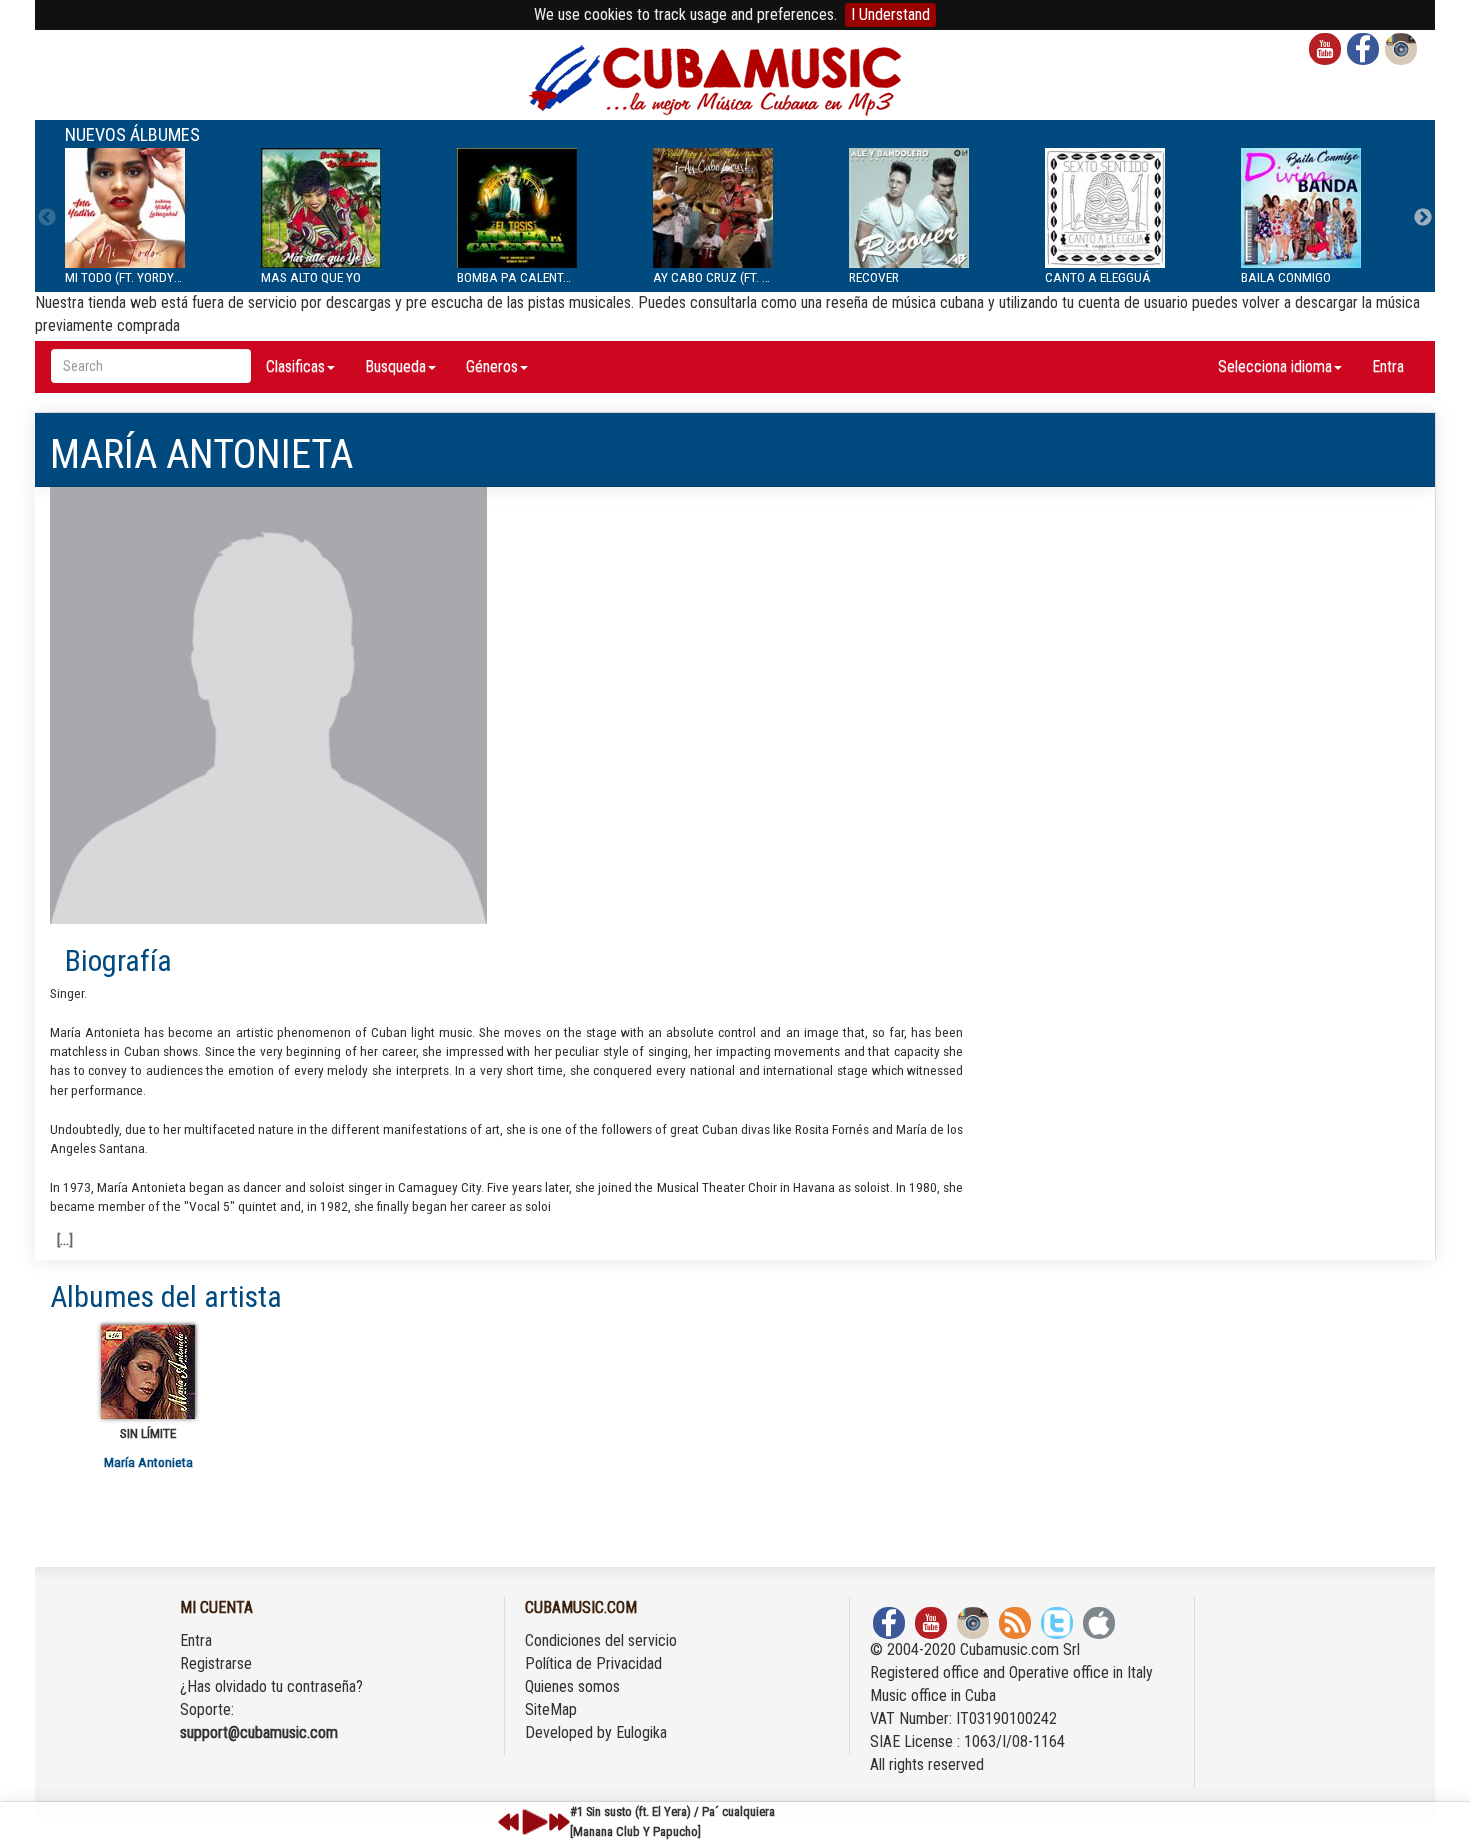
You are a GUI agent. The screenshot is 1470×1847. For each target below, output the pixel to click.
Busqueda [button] (395, 366)
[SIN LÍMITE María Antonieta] (148, 1372)
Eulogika (641, 1732)
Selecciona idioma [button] (1275, 366)
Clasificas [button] (295, 366)
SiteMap (551, 1709)
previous (509, 1822)
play (532, 1822)
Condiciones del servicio (601, 1640)
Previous (47, 218)
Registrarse (216, 1663)
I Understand (890, 14)
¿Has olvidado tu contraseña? (271, 1686)
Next (1423, 218)
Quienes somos (572, 1686)
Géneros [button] (492, 366)
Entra (1388, 366)
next (559, 1822)
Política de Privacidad (593, 1663)
